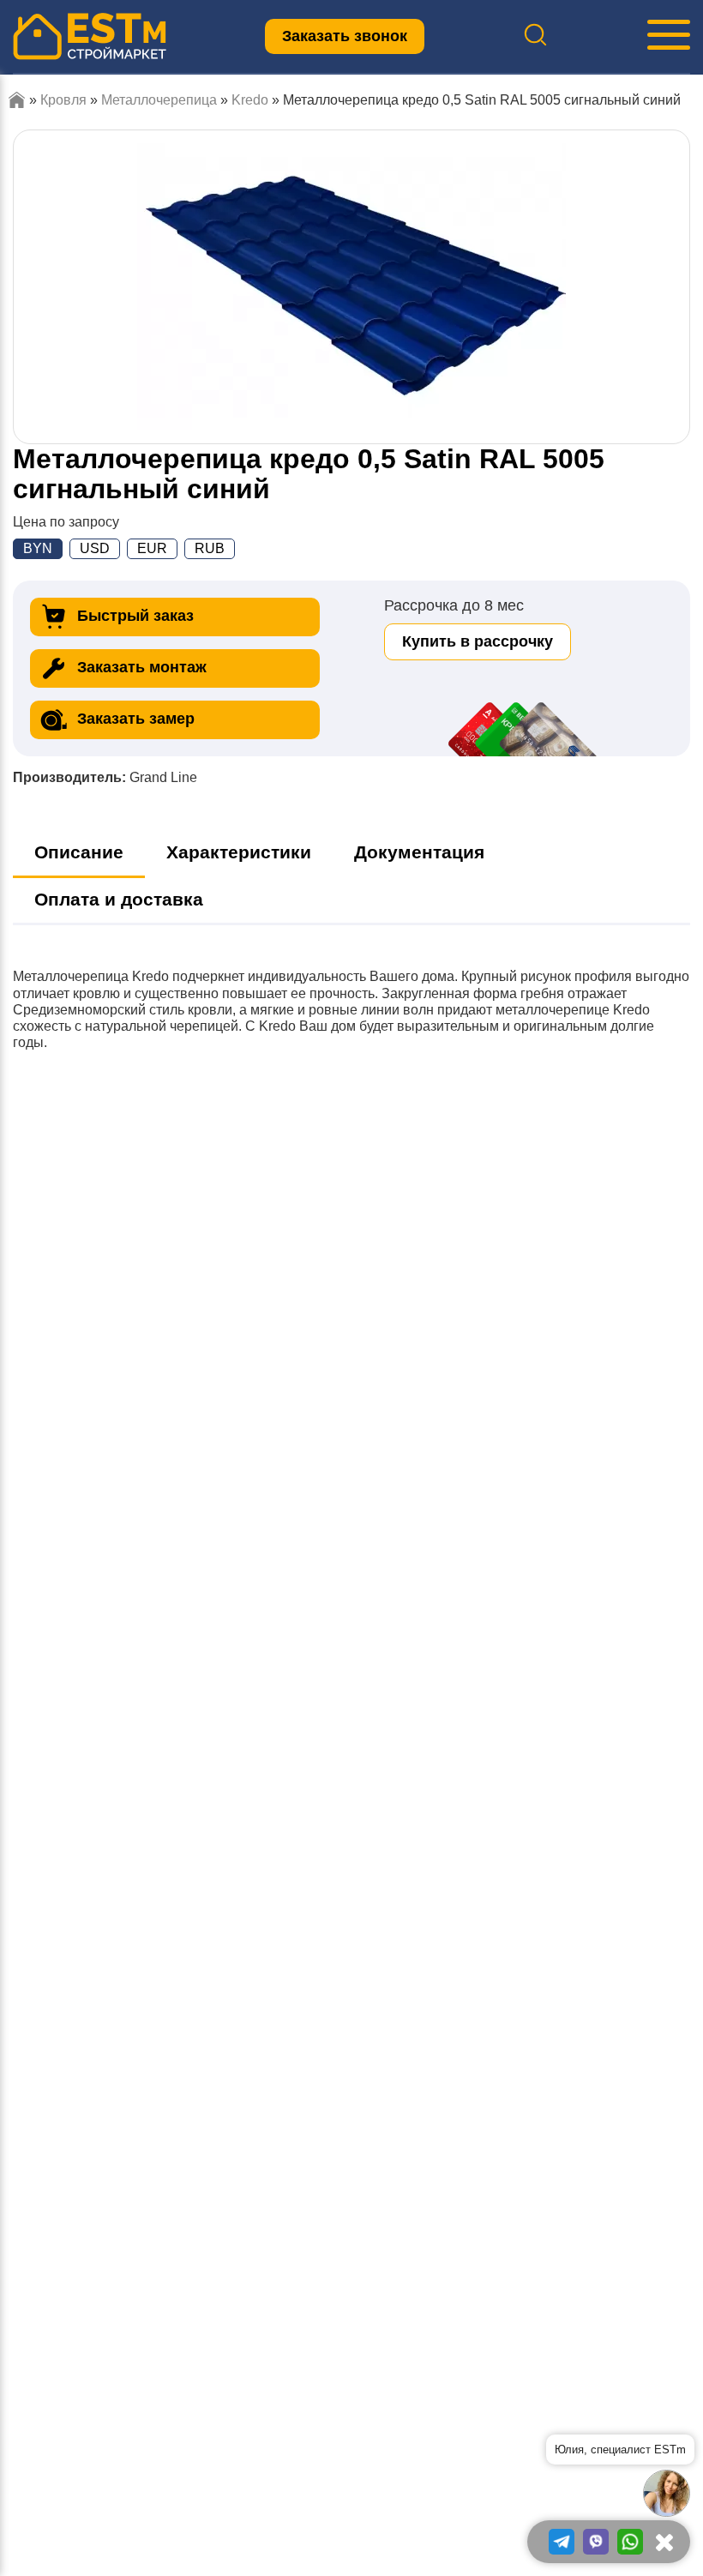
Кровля (63, 100)
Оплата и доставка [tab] (119, 899)
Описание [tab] (79, 852)
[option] (351, 287)
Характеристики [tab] (239, 852)
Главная (17, 100)
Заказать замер (136, 719)
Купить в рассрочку (478, 641)
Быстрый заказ (135, 616)
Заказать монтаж (142, 667)
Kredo (250, 100)
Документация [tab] (419, 852)
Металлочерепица (159, 100)
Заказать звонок (345, 36)
